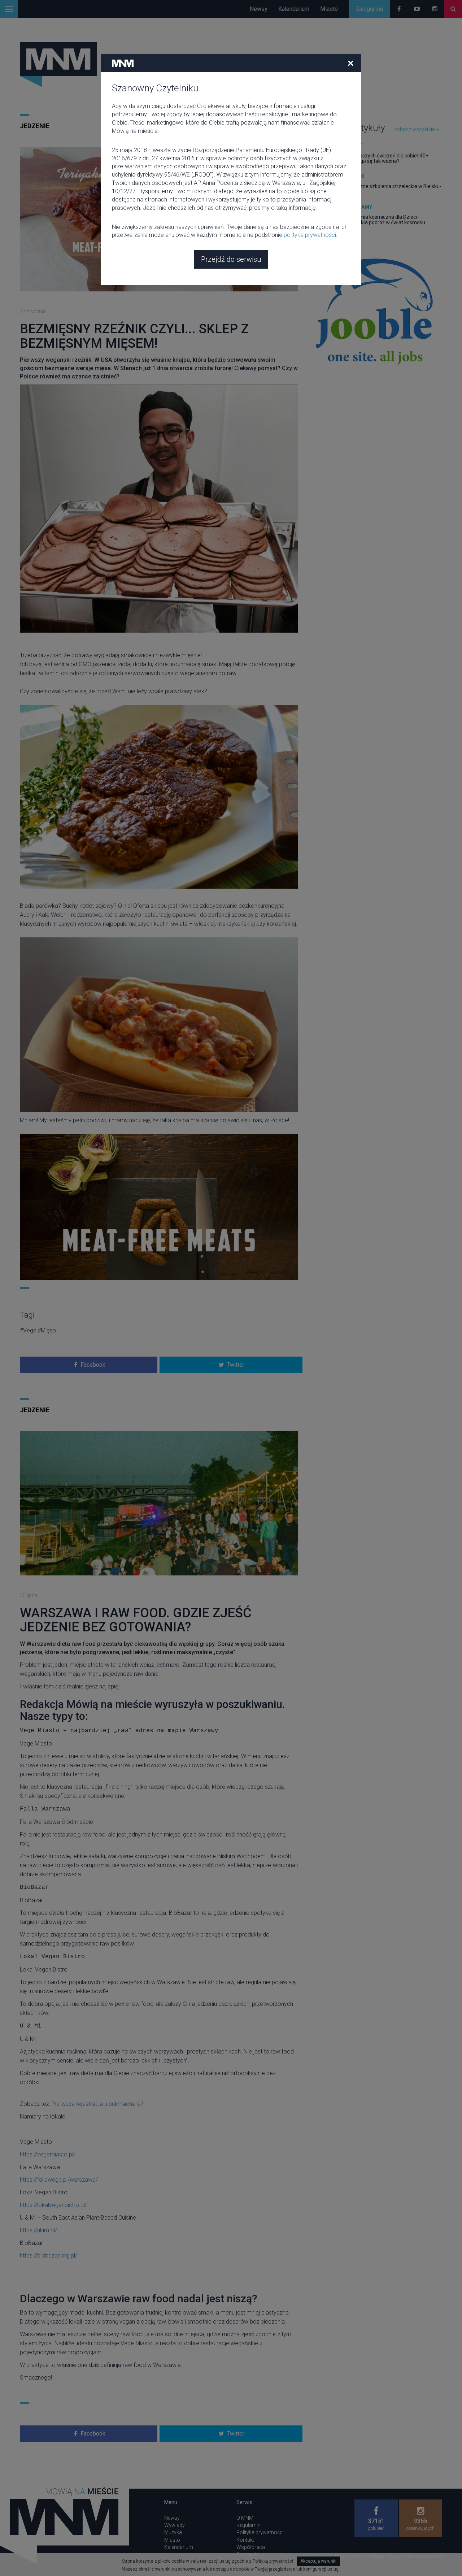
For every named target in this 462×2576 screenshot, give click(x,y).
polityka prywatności (310, 235)
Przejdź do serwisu (231, 259)
